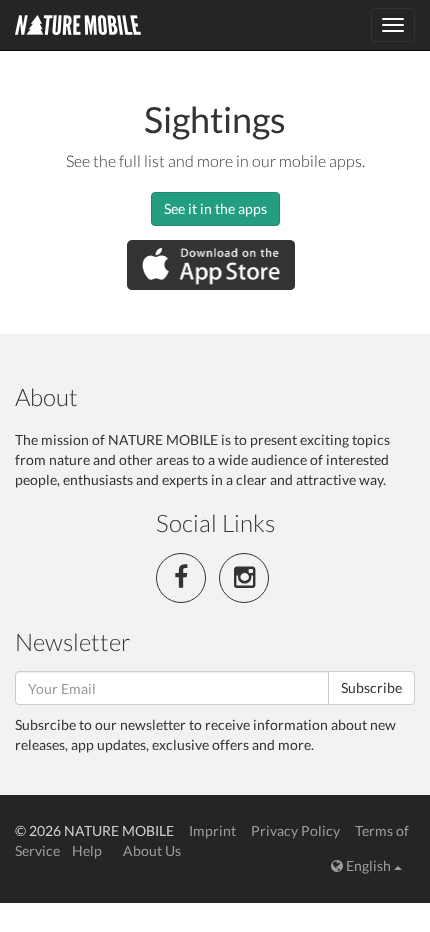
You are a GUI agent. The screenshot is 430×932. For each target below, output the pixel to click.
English (368, 865)
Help (87, 850)
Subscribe (371, 687)
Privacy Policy (295, 830)
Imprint (212, 830)
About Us (152, 850)
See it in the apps (215, 208)
